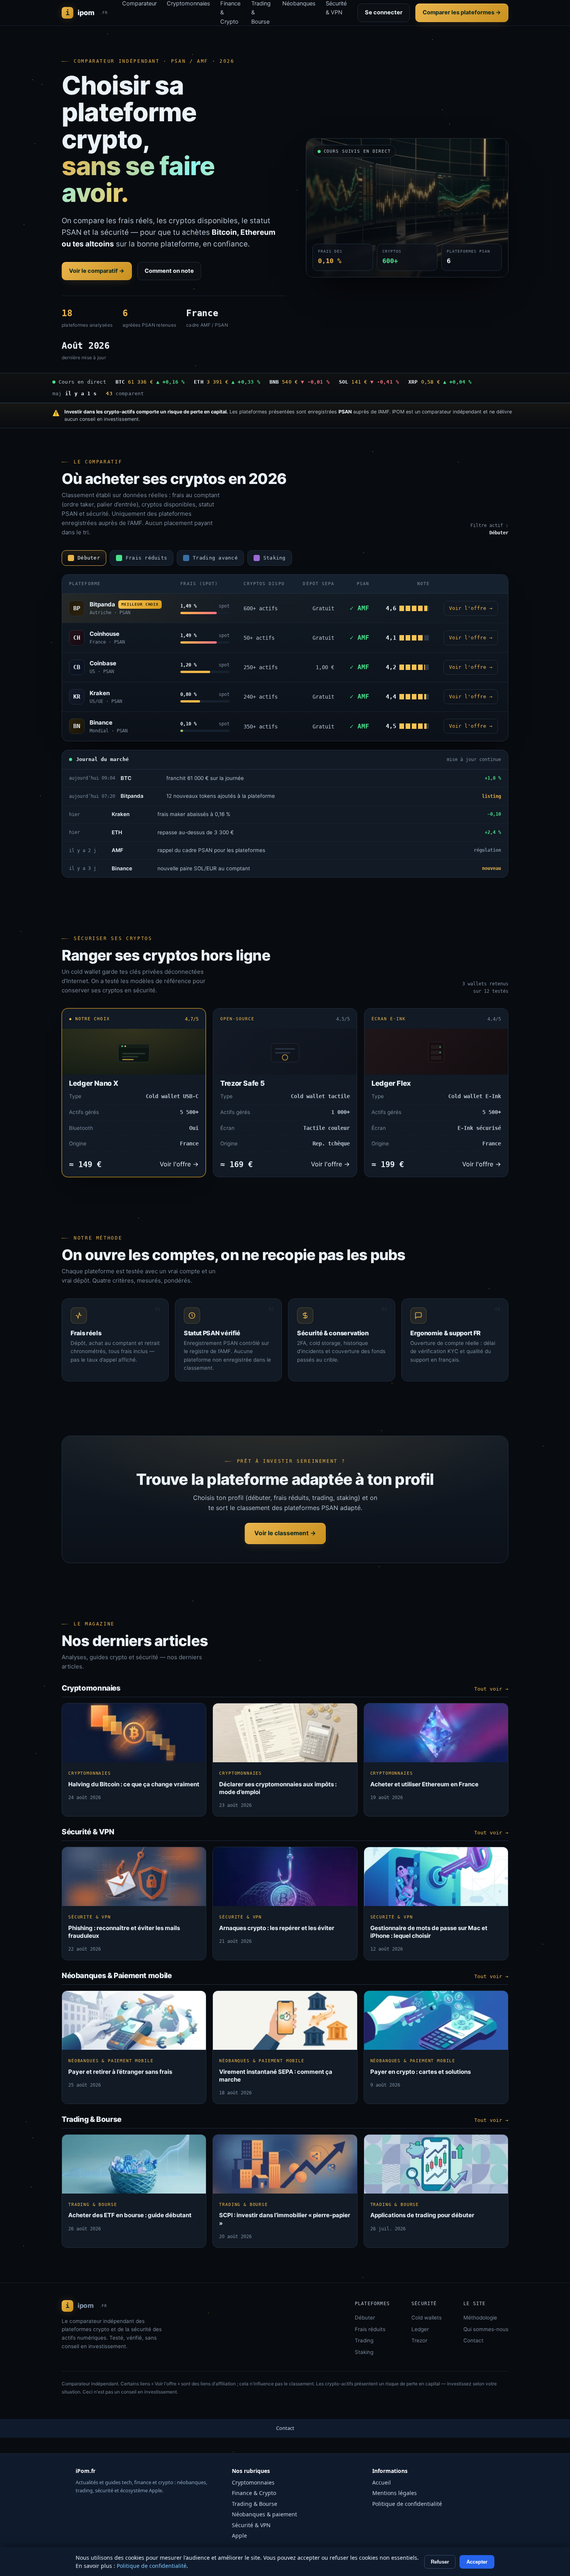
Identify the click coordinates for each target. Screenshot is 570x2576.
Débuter (365, 2318)
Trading (364, 2340)
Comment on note (169, 271)
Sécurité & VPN (251, 2525)
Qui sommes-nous (486, 2329)
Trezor (419, 2340)
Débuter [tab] (89, 558)
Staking (364, 2352)
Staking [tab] (275, 558)
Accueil (382, 2482)
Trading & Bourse (255, 2504)
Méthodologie (480, 2318)
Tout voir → (491, 1689)
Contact (473, 2340)
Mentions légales (395, 2493)
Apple (239, 2536)
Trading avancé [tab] (215, 558)
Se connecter (384, 12)
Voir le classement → (285, 1533)
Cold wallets (427, 2318)
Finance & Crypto (254, 2493)
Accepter (477, 2562)
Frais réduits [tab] (146, 558)
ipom (87, 13)
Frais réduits (370, 2329)
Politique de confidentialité (407, 2504)
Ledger (420, 2329)
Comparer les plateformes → (462, 12)
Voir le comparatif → (97, 271)
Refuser (440, 2562)
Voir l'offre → (471, 608)
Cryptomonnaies (253, 2482)
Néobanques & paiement (264, 2514)
